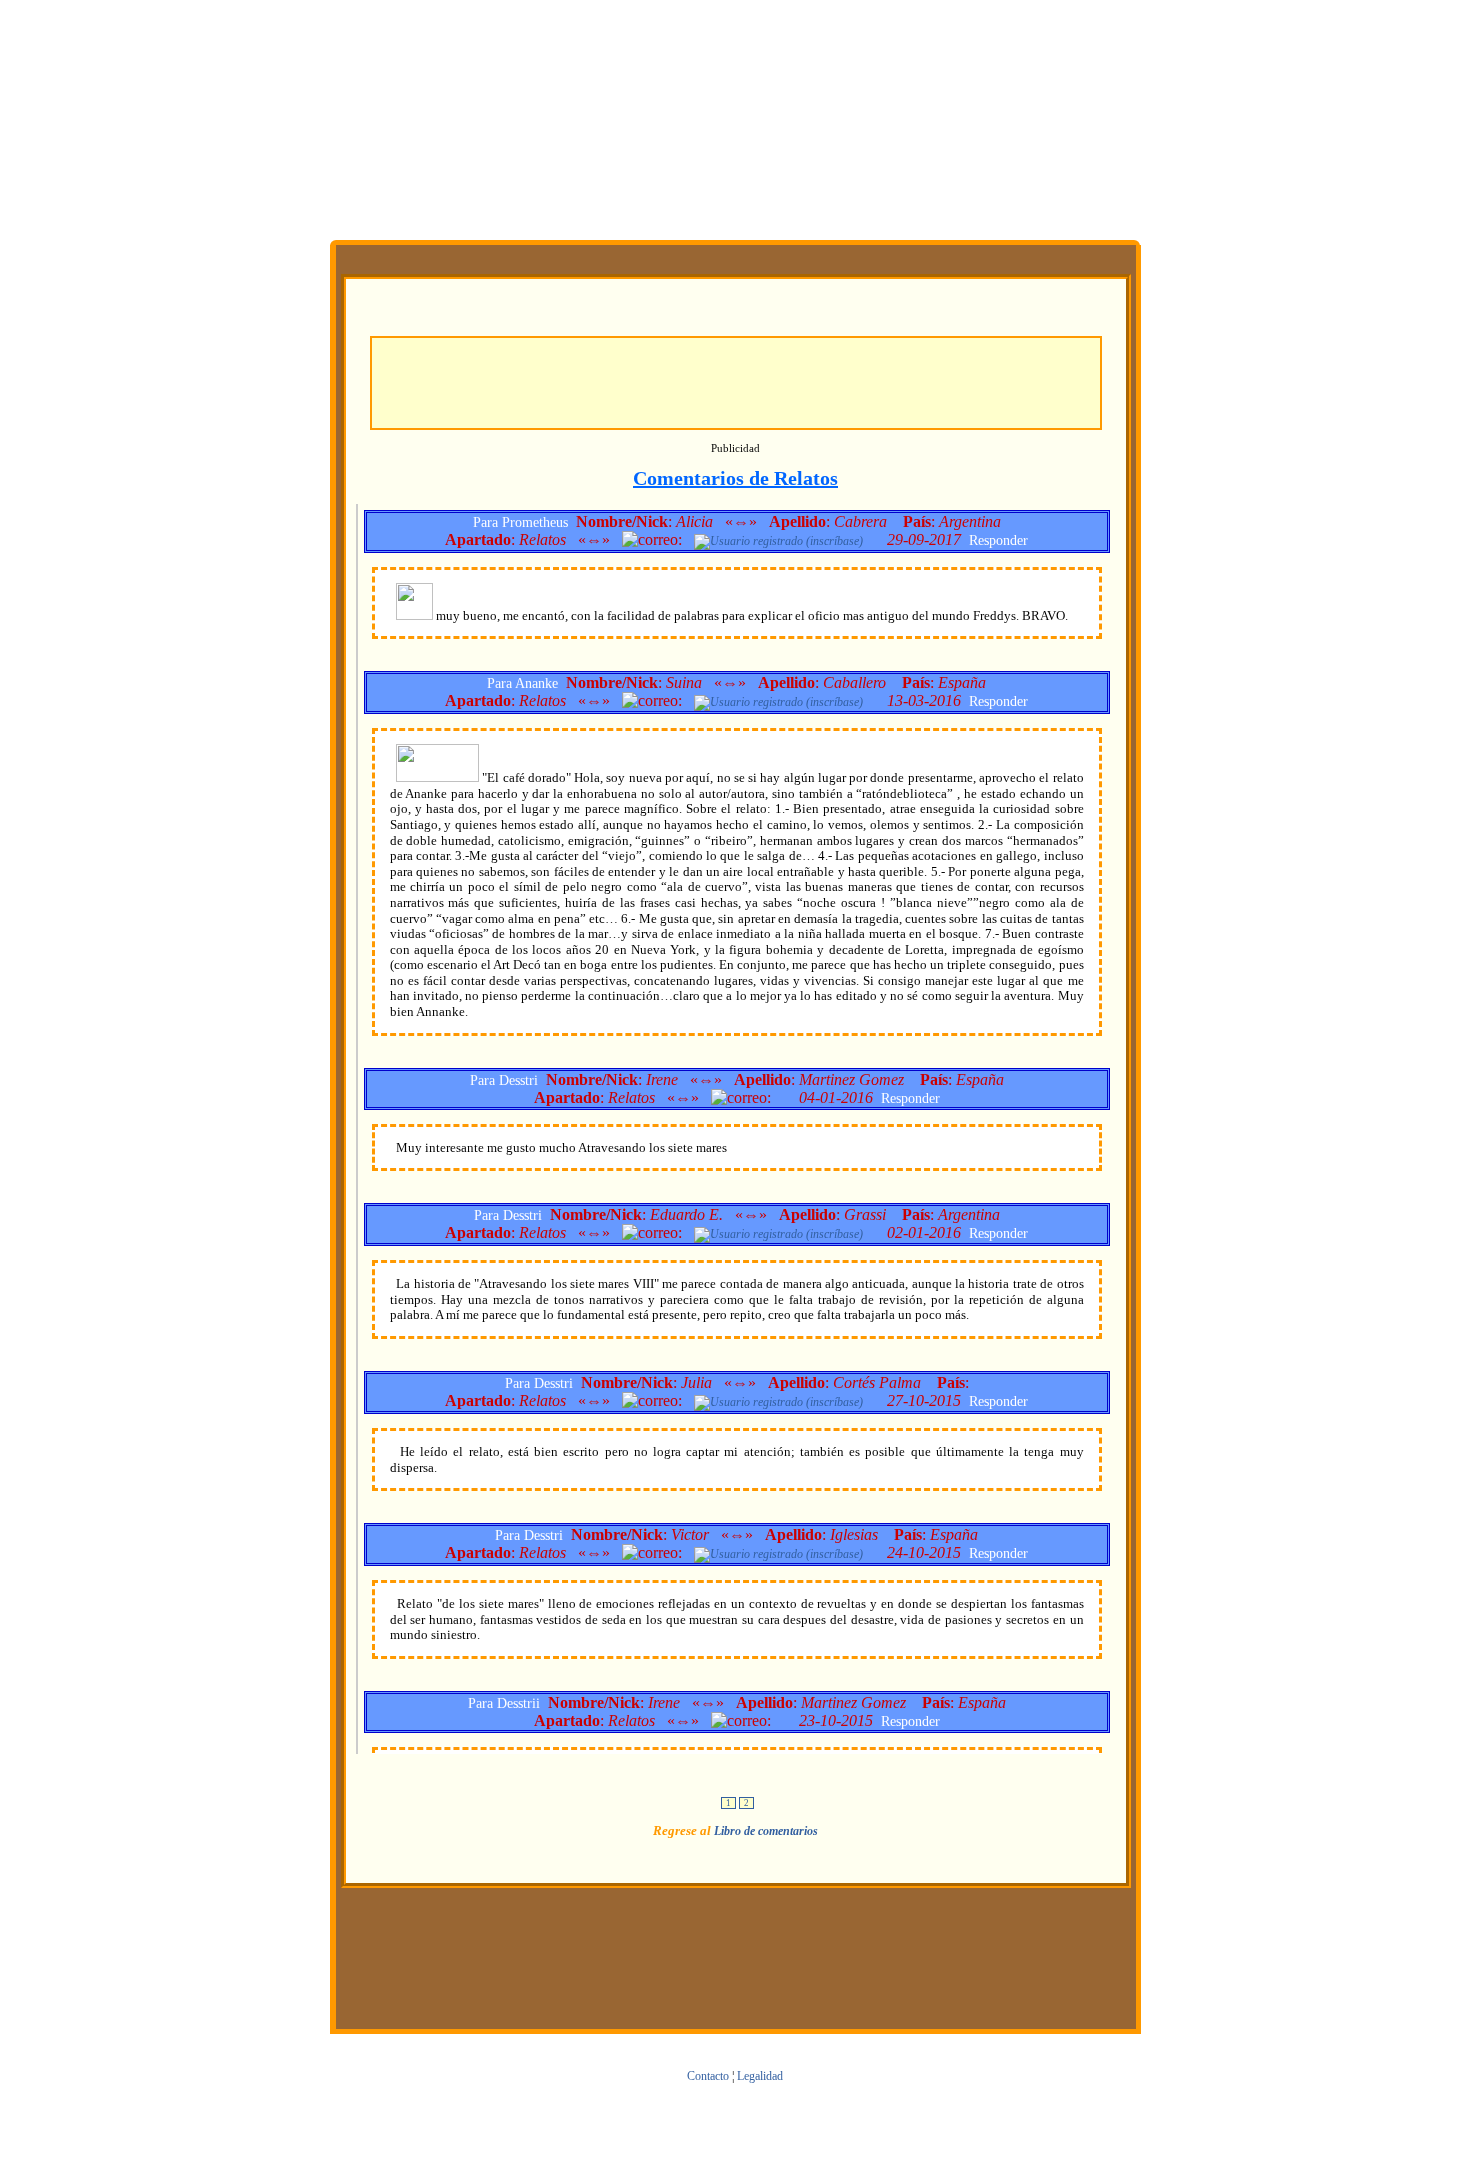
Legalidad (760, 2076)
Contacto (708, 2076)
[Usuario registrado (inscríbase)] (778, 541)
